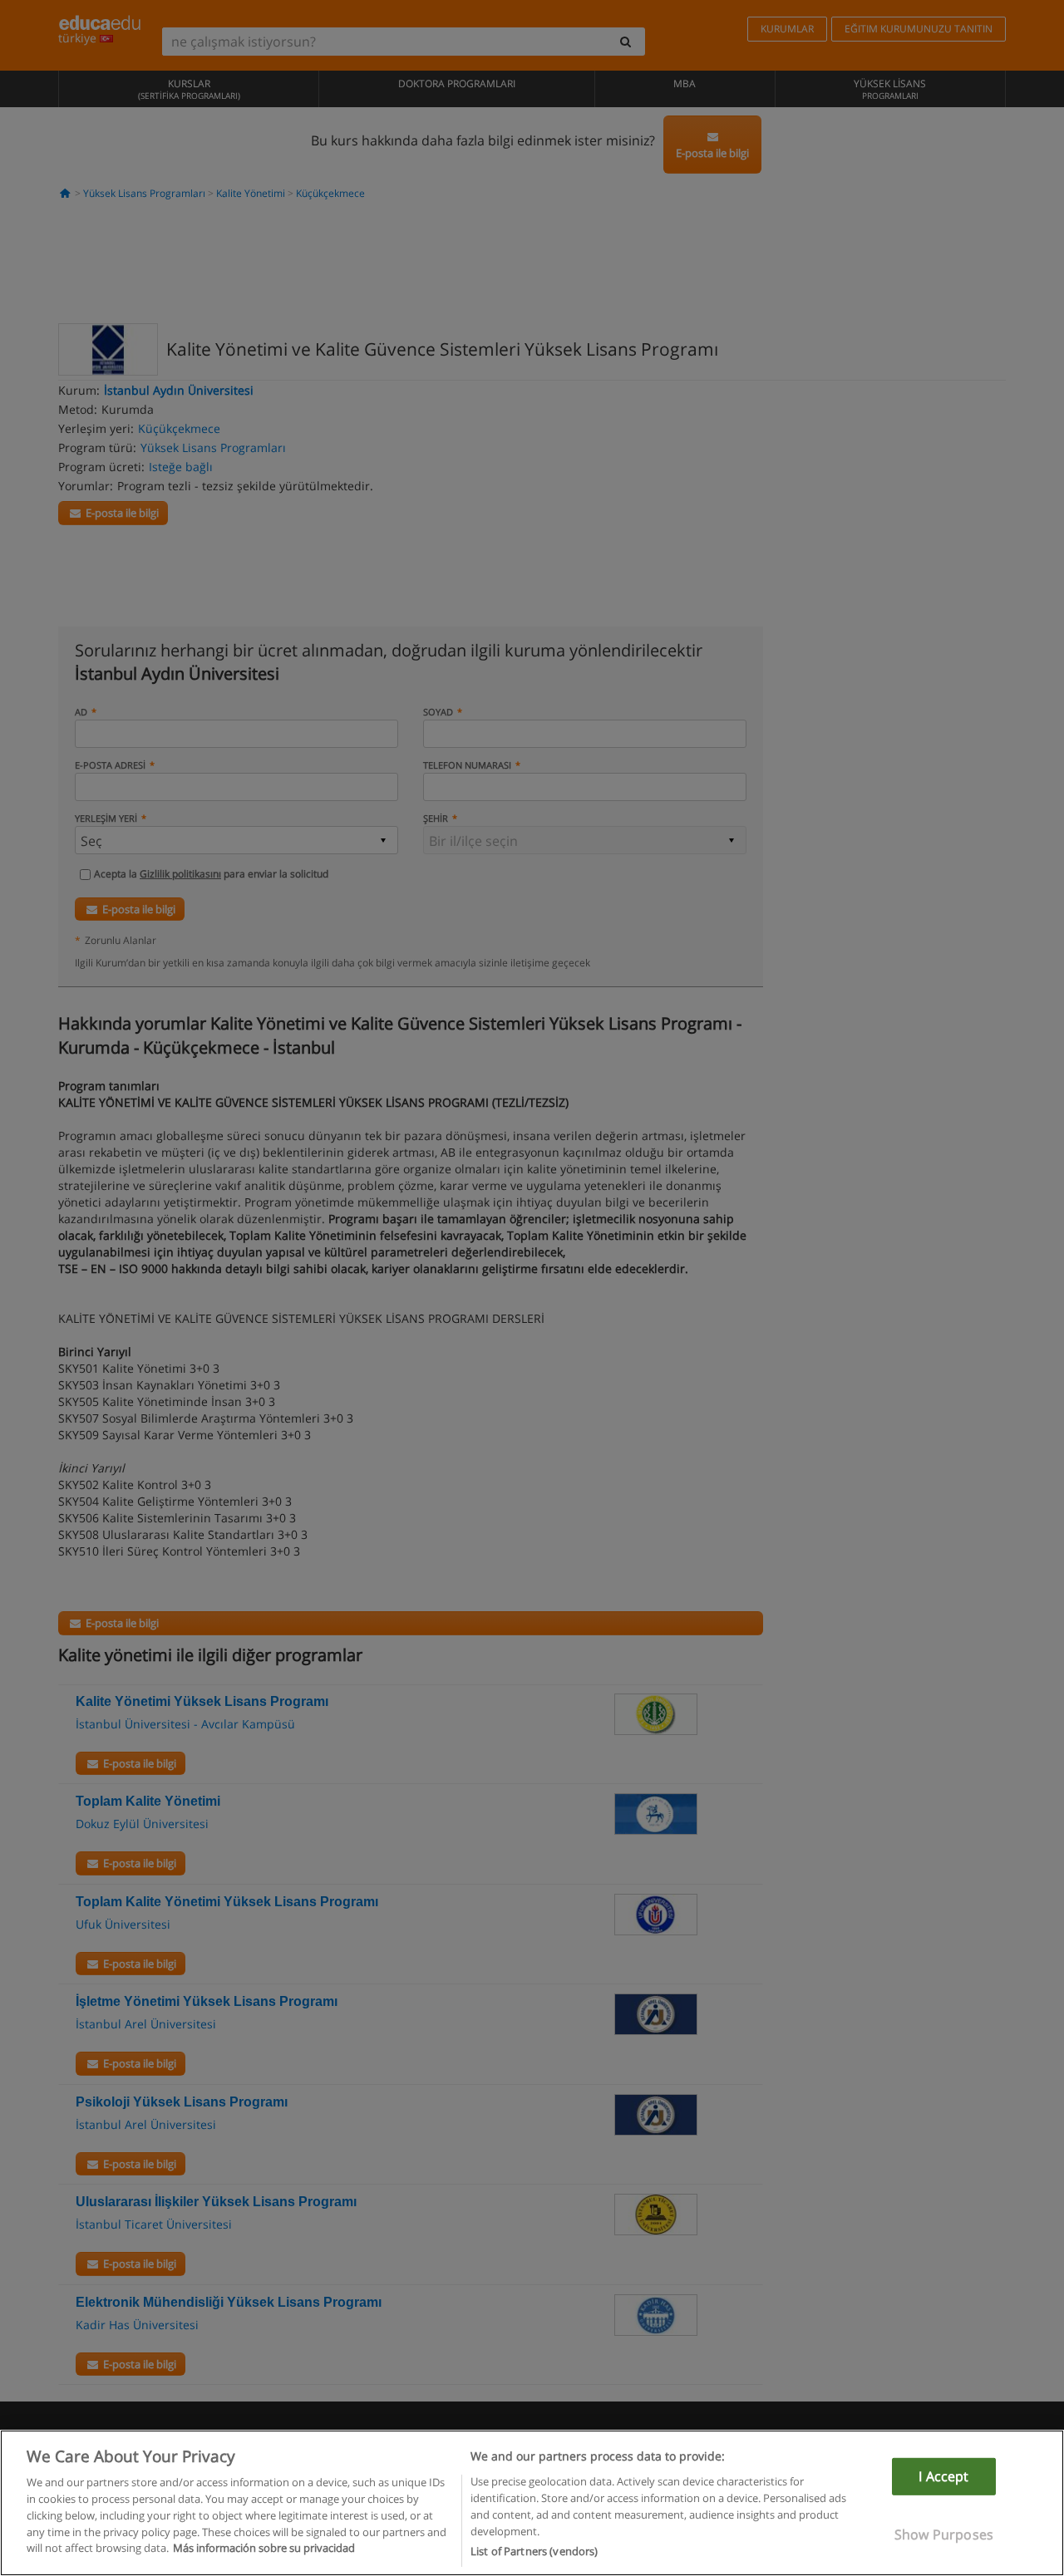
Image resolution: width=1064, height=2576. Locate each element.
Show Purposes (944, 2534)
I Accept (943, 2476)
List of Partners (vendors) (534, 2550)
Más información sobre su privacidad (264, 2548)
